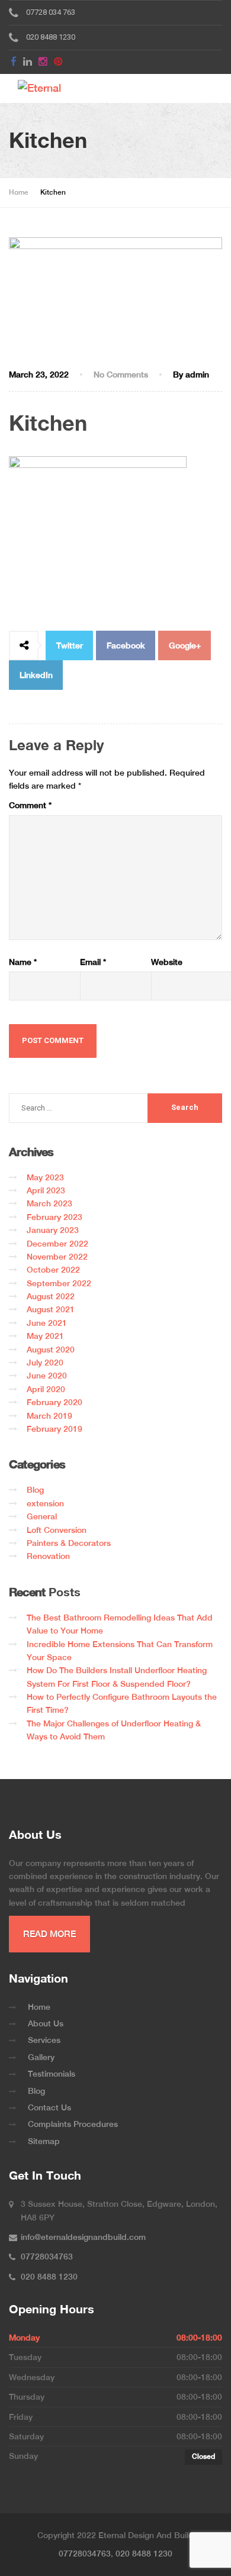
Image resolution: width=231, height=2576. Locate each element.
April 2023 (46, 1190)
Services (44, 2040)
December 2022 (57, 1244)
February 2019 (54, 1429)
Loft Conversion (57, 1530)
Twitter (70, 645)
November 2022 (57, 1257)
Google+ (185, 645)
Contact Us (49, 2107)
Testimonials (52, 2074)
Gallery (41, 2057)
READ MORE (49, 1934)
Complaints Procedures (73, 2124)
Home (39, 2007)
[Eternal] (55, 88)
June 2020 (47, 1376)
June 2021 (47, 1323)
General (42, 1516)
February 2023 (54, 1217)
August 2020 (51, 1350)
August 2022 (51, 1296)
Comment (30, 805)
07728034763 (85, 2554)
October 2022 (53, 1270)
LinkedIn (36, 675)
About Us (46, 2023)
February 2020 (54, 1402)
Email (93, 962)
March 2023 (49, 1203)
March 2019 (49, 1416)
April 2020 (46, 1389)
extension (45, 1503)
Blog (35, 1490)
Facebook (126, 645)
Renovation (48, 1556)
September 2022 (59, 1283)
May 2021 (45, 1336)
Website (167, 962)
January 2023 (53, 1230)
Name (23, 962)
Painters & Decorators (69, 1543)
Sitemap (44, 2141)
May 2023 (45, 1177)
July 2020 (45, 1363)
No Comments (121, 375)
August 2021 (51, 1309)
